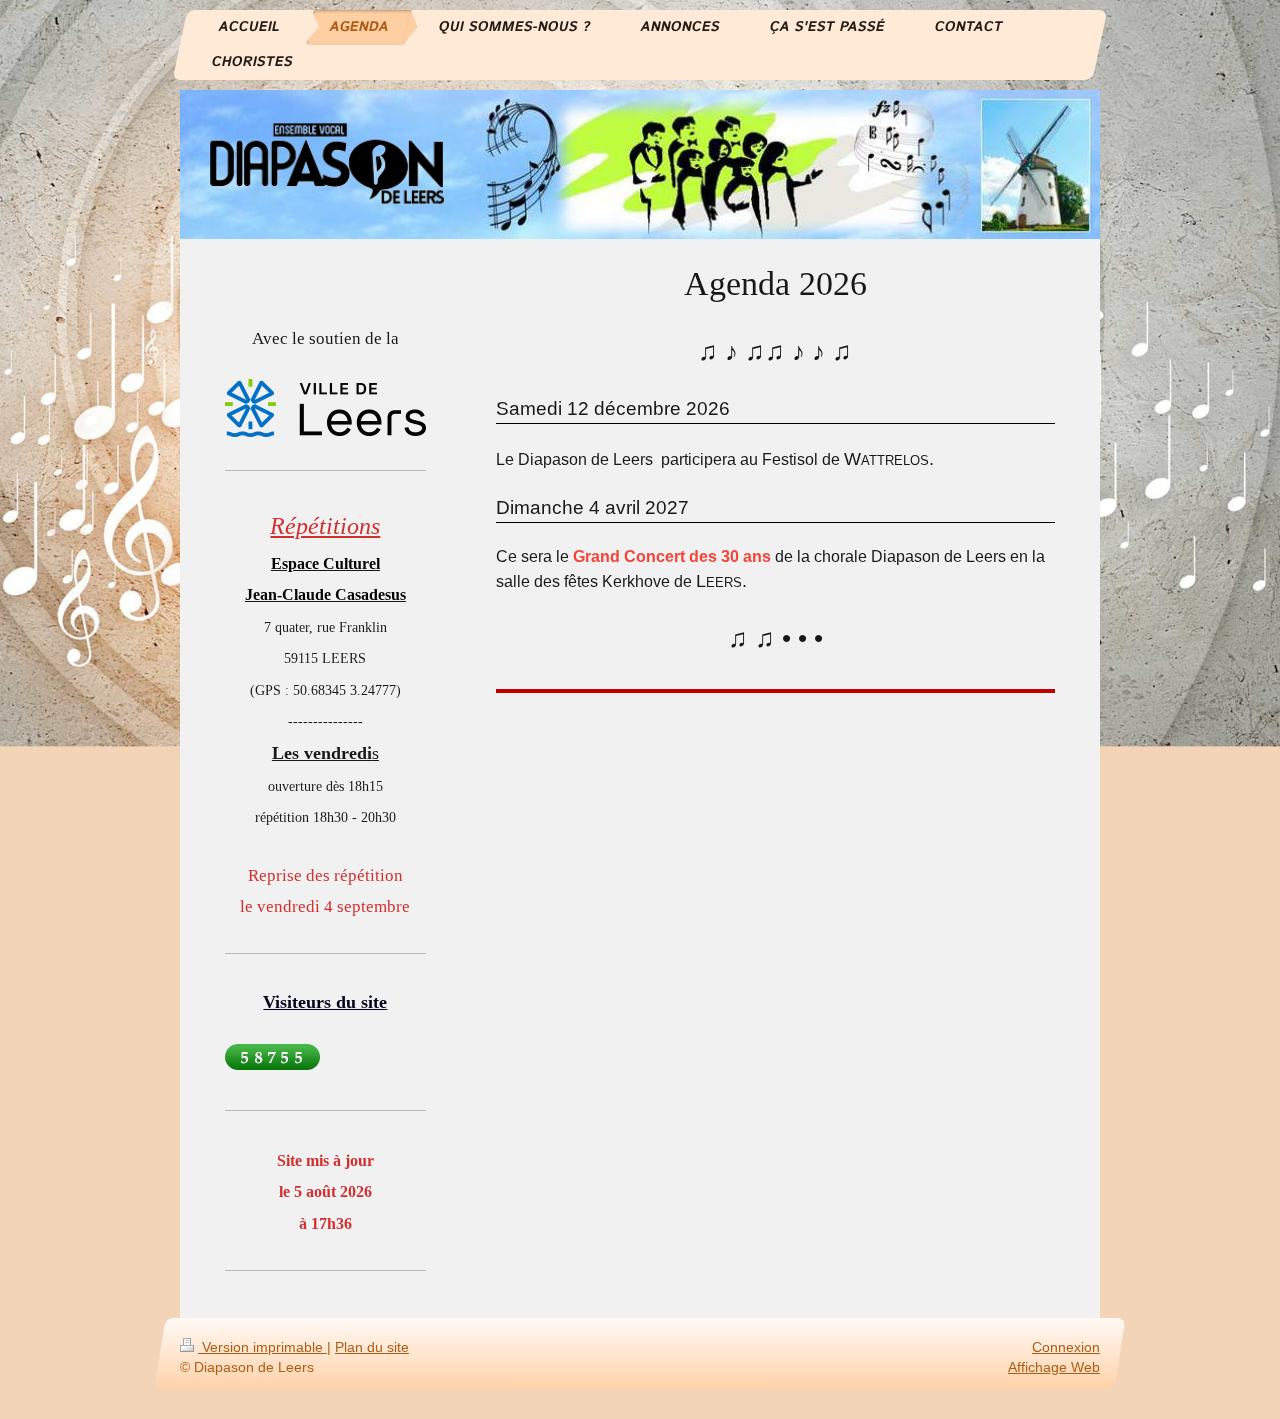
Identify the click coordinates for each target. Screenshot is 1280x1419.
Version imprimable (262, 1347)
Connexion (1066, 1347)
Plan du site (372, 1347)
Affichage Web (1054, 1366)
